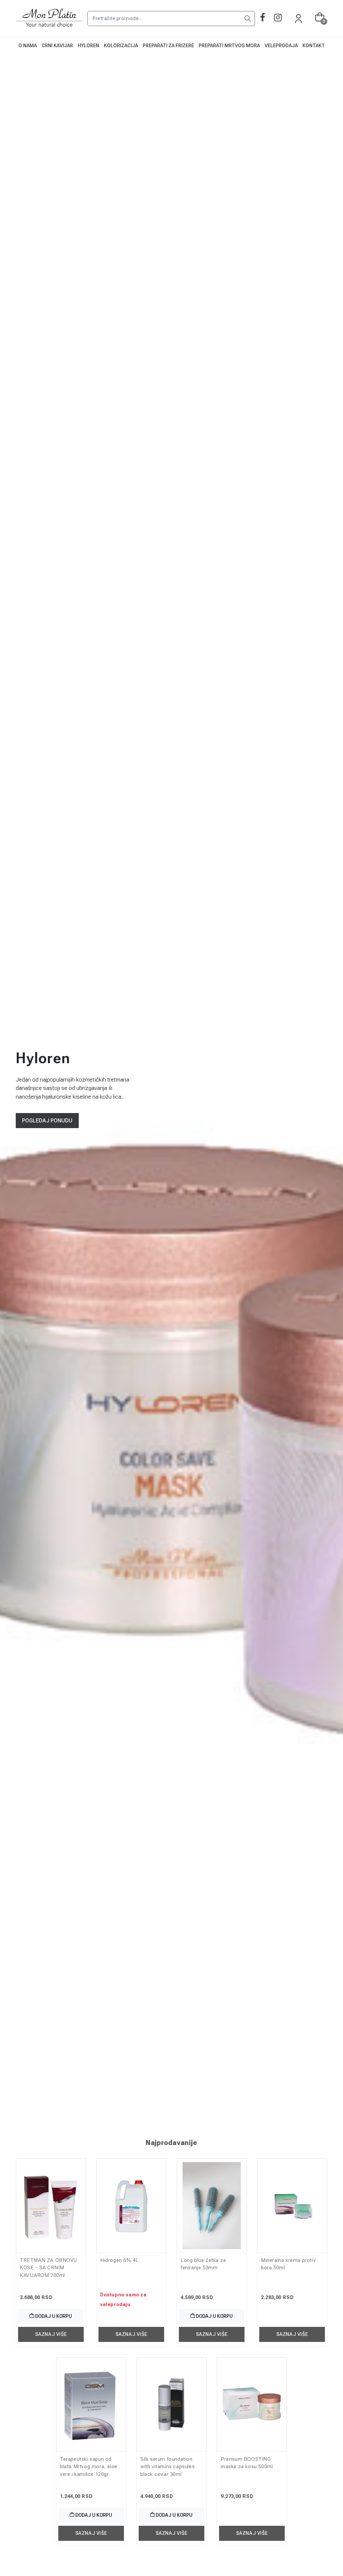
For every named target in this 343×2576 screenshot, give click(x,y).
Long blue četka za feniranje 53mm (203, 2264)
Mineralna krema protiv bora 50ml (288, 2264)
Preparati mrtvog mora (229, 46)
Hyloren (88, 46)
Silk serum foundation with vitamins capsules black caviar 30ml (167, 2467)
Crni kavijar (57, 46)
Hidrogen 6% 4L (119, 2260)
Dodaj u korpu (53, 2316)
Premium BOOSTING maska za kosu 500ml (247, 2463)
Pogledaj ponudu (47, 1121)
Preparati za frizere (168, 46)
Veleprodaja (281, 46)
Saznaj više (51, 2334)
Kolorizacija (121, 46)
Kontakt (314, 46)
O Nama (28, 46)
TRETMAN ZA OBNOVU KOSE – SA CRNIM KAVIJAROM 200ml (48, 2268)
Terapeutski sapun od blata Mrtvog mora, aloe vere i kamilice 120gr (89, 2467)
